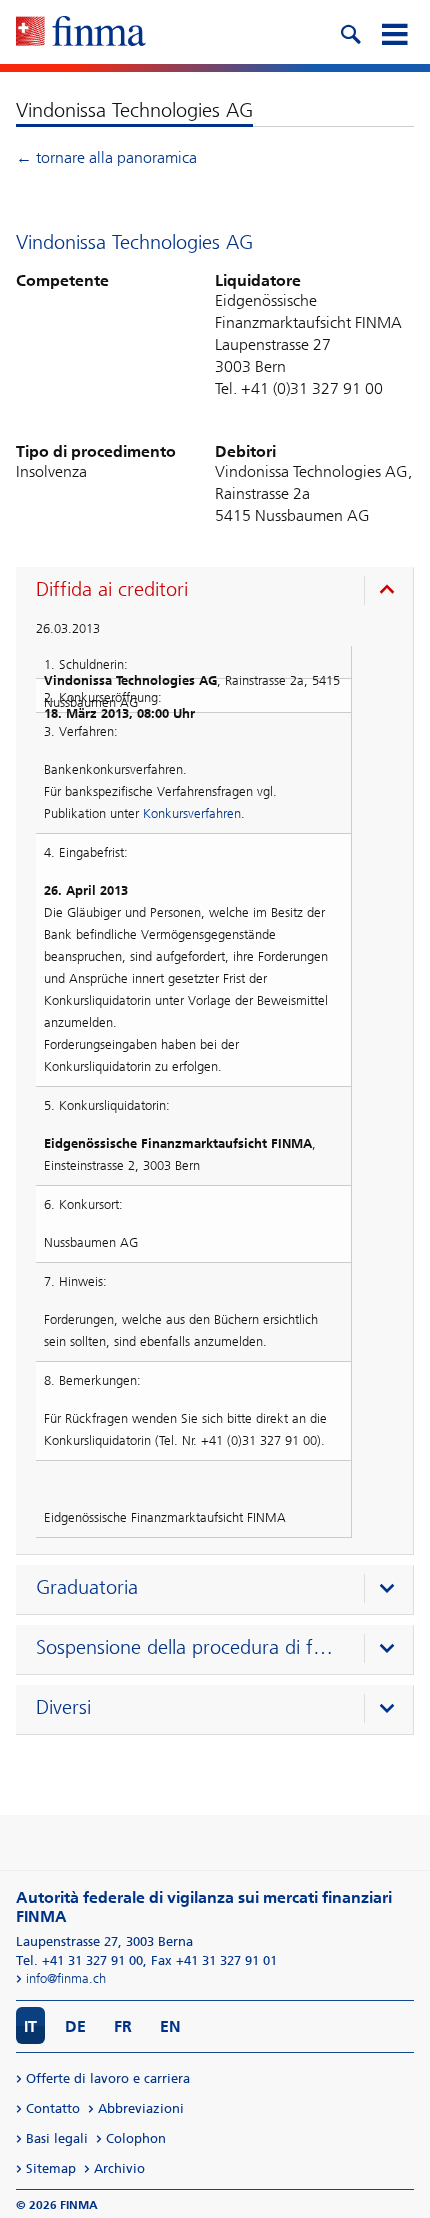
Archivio (119, 2168)
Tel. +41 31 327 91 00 (79, 1960)
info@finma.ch (66, 1978)
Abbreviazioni (141, 2108)
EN (170, 2026)
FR (123, 2026)
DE (75, 2026)
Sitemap (51, 2168)
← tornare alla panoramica (106, 157)
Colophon (136, 2138)
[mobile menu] (394, 32)
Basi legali (57, 2138)
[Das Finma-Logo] (81, 33)
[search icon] (350, 32)
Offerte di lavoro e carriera (108, 2078)
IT (30, 2026)
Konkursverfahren (192, 813)
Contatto (53, 2108)
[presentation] (219, 592)
